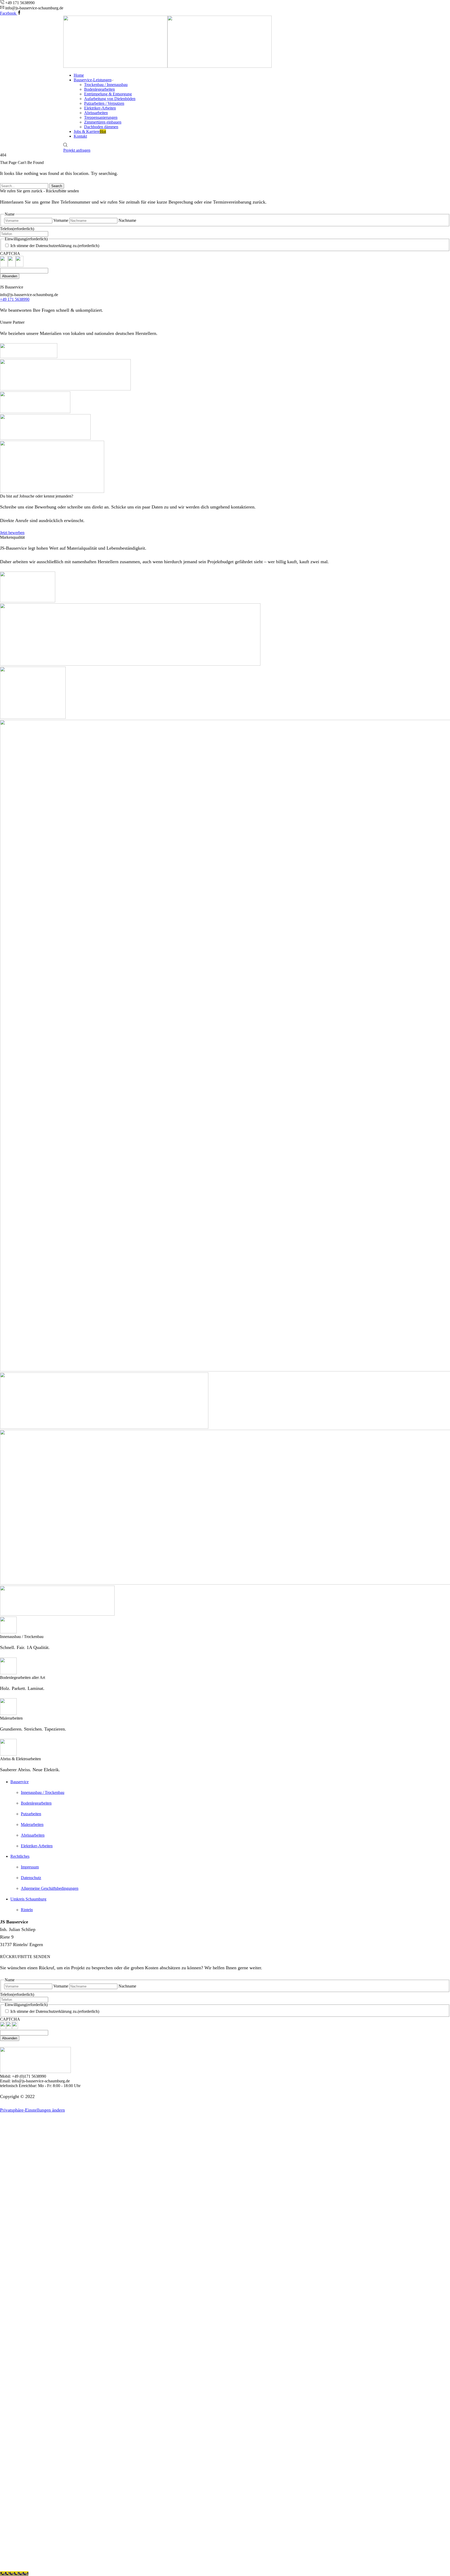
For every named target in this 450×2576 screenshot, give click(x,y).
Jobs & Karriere (90, 131)
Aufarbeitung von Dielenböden (110, 99)
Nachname (127, 220)
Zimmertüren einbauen (103, 122)
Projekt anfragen (77, 150)
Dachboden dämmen (101, 127)
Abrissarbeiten (96, 113)
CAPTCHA (10, 253)
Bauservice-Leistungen (93, 80)
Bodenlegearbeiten (99, 89)
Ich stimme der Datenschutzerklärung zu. (55, 246)
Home (79, 75)
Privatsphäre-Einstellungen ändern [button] (32, 2110)
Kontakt (80, 136)
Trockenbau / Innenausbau (106, 85)
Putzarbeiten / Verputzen (104, 103)
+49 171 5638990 (15, 299)
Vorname (61, 220)
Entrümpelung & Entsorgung (108, 94)
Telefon (17, 229)
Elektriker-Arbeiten (100, 108)
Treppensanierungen (101, 117)
